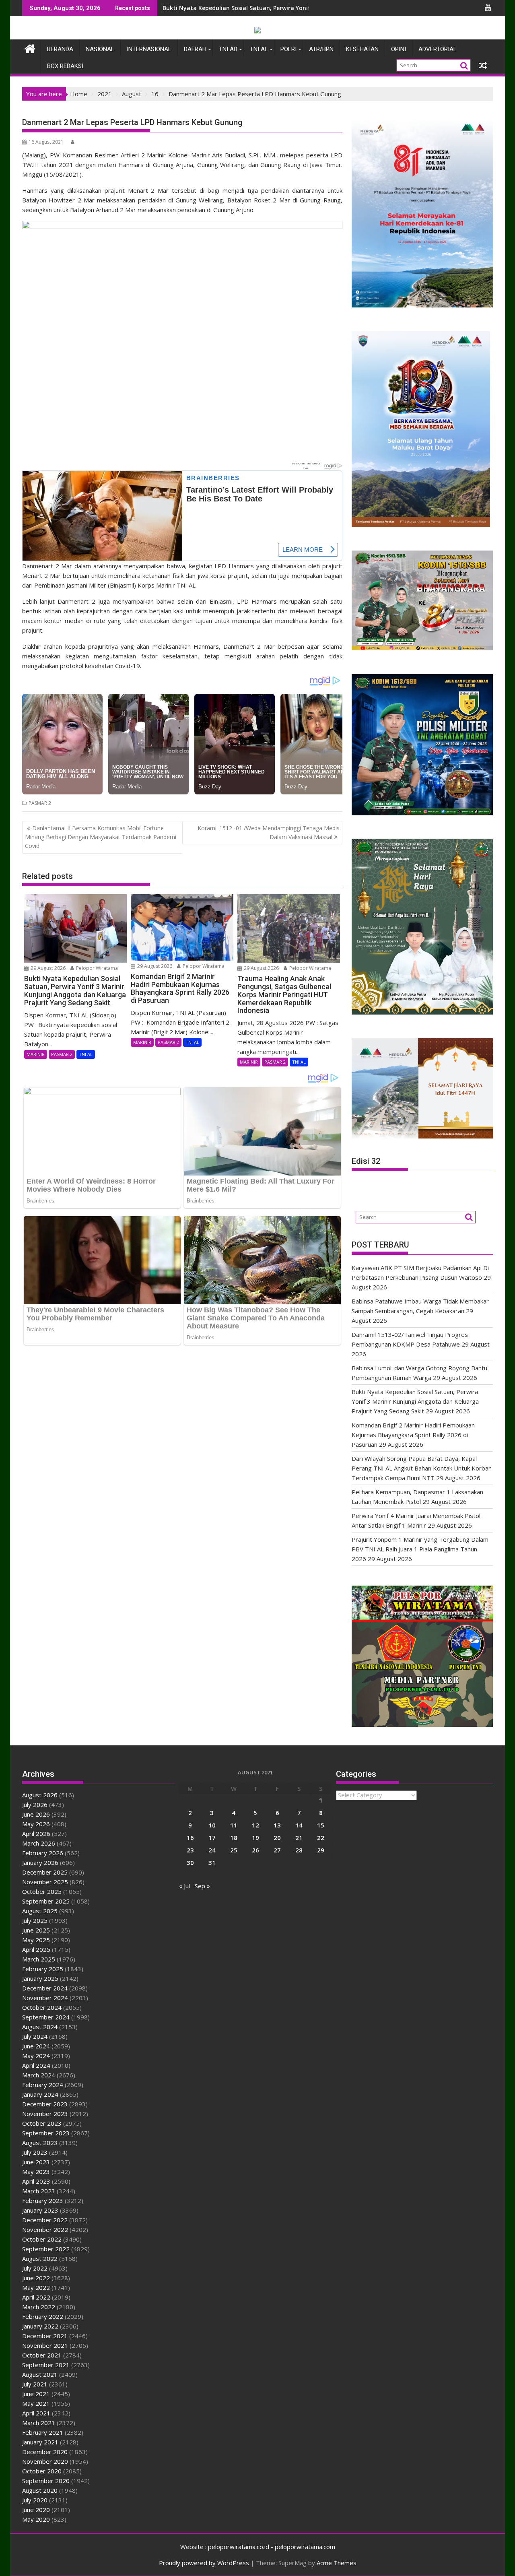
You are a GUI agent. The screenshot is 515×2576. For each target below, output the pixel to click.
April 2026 (36, 1834)
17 (212, 1838)
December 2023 (45, 2104)
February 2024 (43, 2085)
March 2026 (39, 1843)
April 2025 (36, 1949)
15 (321, 1825)
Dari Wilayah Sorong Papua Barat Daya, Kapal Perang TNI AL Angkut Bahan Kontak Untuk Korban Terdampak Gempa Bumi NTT (422, 1468)
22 (321, 1838)
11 (234, 1825)
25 (234, 1850)
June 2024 (36, 2046)
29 (321, 1850)
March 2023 (39, 2191)
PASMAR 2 (40, 803)
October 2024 (42, 2007)
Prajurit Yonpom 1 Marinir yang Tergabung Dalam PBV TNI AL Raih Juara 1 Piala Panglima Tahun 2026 (420, 1549)
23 (190, 1850)
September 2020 (46, 2481)
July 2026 (35, 1805)
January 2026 (40, 1862)
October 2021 (42, 2355)
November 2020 (45, 2461)
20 (277, 1838)
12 (255, 1825)
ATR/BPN (321, 49)
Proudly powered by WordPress (204, 2563)
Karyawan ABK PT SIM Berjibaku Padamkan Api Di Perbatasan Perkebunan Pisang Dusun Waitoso (299, 8)
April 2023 (36, 2181)
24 (212, 1850)
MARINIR (36, 1054)
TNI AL (259, 49)
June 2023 (36, 2162)
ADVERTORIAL (438, 49)
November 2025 (45, 1882)
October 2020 (42, 2471)
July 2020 (35, 2500)
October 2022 (42, 2239)
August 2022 (40, 2258)
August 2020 (40, 2490)
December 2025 (45, 1872)
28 (299, 1850)
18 (234, 1838)
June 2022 (36, 2278)
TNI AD (228, 49)
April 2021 (36, 2413)
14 (299, 1825)
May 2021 (36, 2403)
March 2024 (39, 2075)
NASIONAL (100, 49)
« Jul (184, 1886)
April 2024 (36, 2065)
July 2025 (35, 1920)
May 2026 (36, 1824)
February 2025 (43, 1969)
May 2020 (36, 2519)
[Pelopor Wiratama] (30, 48)
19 (255, 1838)
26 (255, 1850)
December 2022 (45, 2220)
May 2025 (36, 1940)
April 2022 (36, 2297)
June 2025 (36, 1930)
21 (299, 1838)
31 (212, 1862)
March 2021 (39, 2423)
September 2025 (46, 1901)
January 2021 (40, 2442)
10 (212, 1825)
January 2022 (40, 2326)
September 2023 (46, 2133)
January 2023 (40, 2210)
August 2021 (40, 2374)
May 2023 (36, 2172)
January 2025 (40, 1978)
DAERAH (195, 49)
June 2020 (36, 2510)
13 (277, 1825)
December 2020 (45, 2452)
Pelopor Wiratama (96, 968)
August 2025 (40, 1911)
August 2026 (40, 1795)
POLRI (288, 49)
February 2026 (43, 1853)
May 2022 (36, 2287)
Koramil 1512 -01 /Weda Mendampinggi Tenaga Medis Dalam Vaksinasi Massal (269, 832)
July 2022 (35, 2268)
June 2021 (36, 2394)
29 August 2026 (47, 968)
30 (190, 1862)
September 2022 (46, 2249)
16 (190, 1838)
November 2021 (45, 2345)
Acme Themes (337, 2563)
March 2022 (39, 2307)
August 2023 (40, 2143)
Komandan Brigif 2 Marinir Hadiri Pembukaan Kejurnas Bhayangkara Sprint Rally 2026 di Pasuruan (413, 1435)
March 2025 (39, 1959)
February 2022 (43, 2316)
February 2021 (43, 2432)
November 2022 (45, 2230)
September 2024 (46, 2017)
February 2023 (43, 2201)
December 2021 (45, 2336)
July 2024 (35, 2036)
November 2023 (45, 2114)
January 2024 (40, 2094)
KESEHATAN (362, 49)
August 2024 (40, 2027)
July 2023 (35, 2152)
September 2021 (46, 2365)
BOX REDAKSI (65, 66)
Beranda (60, 49)
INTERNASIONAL (149, 49)
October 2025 (42, 1891)
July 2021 (35, 2384)
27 (277, 1850)
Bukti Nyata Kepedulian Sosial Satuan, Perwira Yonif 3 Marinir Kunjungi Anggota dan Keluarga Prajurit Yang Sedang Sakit (415, 1401)
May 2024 (36, 2056)
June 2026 (36, 1814)
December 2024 (45, 1988)
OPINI (399, 49)
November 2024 (45, 1998)
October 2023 (42, 2123)
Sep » (202, 1886)
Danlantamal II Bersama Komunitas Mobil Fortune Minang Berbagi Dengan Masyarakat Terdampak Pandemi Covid (101, 837)
